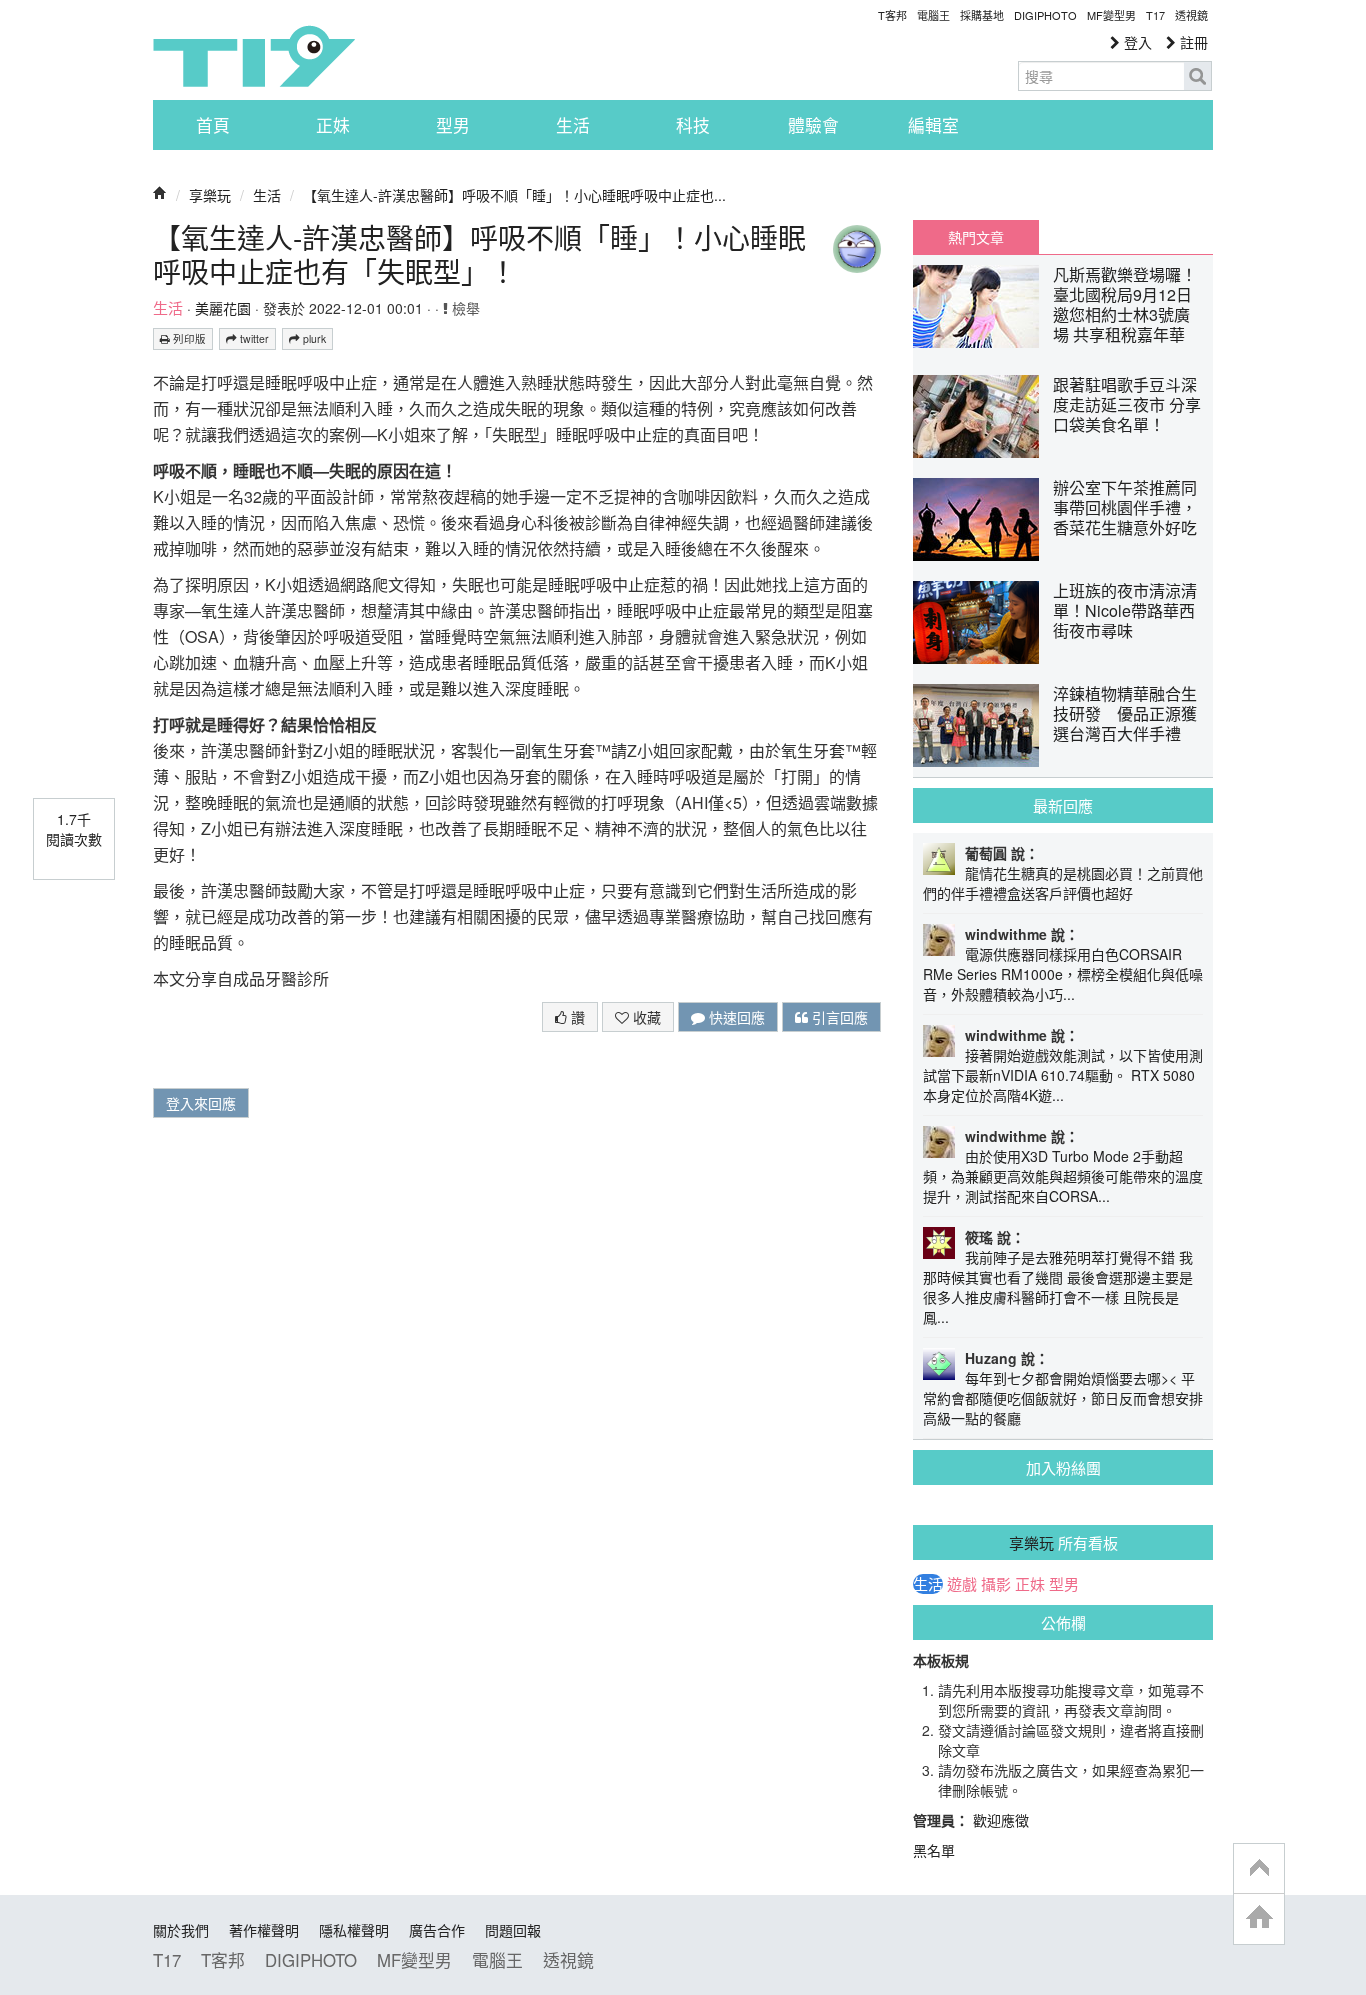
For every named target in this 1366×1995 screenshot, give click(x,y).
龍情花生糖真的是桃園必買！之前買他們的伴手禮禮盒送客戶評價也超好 (1063, 883)
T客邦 (892, 15)
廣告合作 (437, 1930)
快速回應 (735, 1017)
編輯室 (933, 125)
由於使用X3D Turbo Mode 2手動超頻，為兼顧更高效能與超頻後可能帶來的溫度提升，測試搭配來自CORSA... (1063, 1176)
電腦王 (933, 15)
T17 (254, 56)
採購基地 (982, 15)
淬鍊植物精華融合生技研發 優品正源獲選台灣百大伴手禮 (1125, 713)
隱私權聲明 (354, 1930)
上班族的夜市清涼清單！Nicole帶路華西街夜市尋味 (1125, 610)
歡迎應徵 (1001, 1820)
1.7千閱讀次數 (74, 829)
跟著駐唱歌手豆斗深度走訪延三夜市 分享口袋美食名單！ (1127, 404)
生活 (573, 125)
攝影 (996, 1584)
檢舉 (464, 308)
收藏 (645, 1017)
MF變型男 (1111, 15)
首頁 (213, 125)
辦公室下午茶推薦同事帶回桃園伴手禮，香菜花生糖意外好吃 (1125, 507)
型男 (453, 125)
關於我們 (181, 1930)
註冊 (1192, 42)
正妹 (333, 125)
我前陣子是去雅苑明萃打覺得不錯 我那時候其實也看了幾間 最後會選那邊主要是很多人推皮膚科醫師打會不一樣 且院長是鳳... (1058, 1287)
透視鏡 (1191, 15)
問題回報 (513, 1930)
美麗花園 (223, 308)
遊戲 (962, 1584)
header (1259, 1869)
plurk (313, 338)
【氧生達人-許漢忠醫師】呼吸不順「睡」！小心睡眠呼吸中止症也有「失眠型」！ (479, 254)
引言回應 (838, 1017)
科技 (693, 125)
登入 (1136, 42)
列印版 (188, 338)
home (1259, 1918)
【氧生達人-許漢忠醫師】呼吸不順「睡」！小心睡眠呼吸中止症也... (514, 195)
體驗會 (813, 125)
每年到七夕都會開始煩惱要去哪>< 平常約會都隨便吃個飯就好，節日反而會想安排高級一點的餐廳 (1063, 1398)
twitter (253, 338)
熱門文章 (976, 237)
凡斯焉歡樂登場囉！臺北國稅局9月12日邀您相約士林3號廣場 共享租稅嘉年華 (1125, 304)
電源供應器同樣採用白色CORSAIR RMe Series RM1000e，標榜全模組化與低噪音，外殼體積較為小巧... (1063, 974)
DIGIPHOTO (1045, 15)
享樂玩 (210, 195)
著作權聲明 (264, 1930)
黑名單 (934, 1850)
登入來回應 (201, 1103)
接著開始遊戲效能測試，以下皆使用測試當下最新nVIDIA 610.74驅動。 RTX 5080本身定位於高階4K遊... (1063, 1075)
